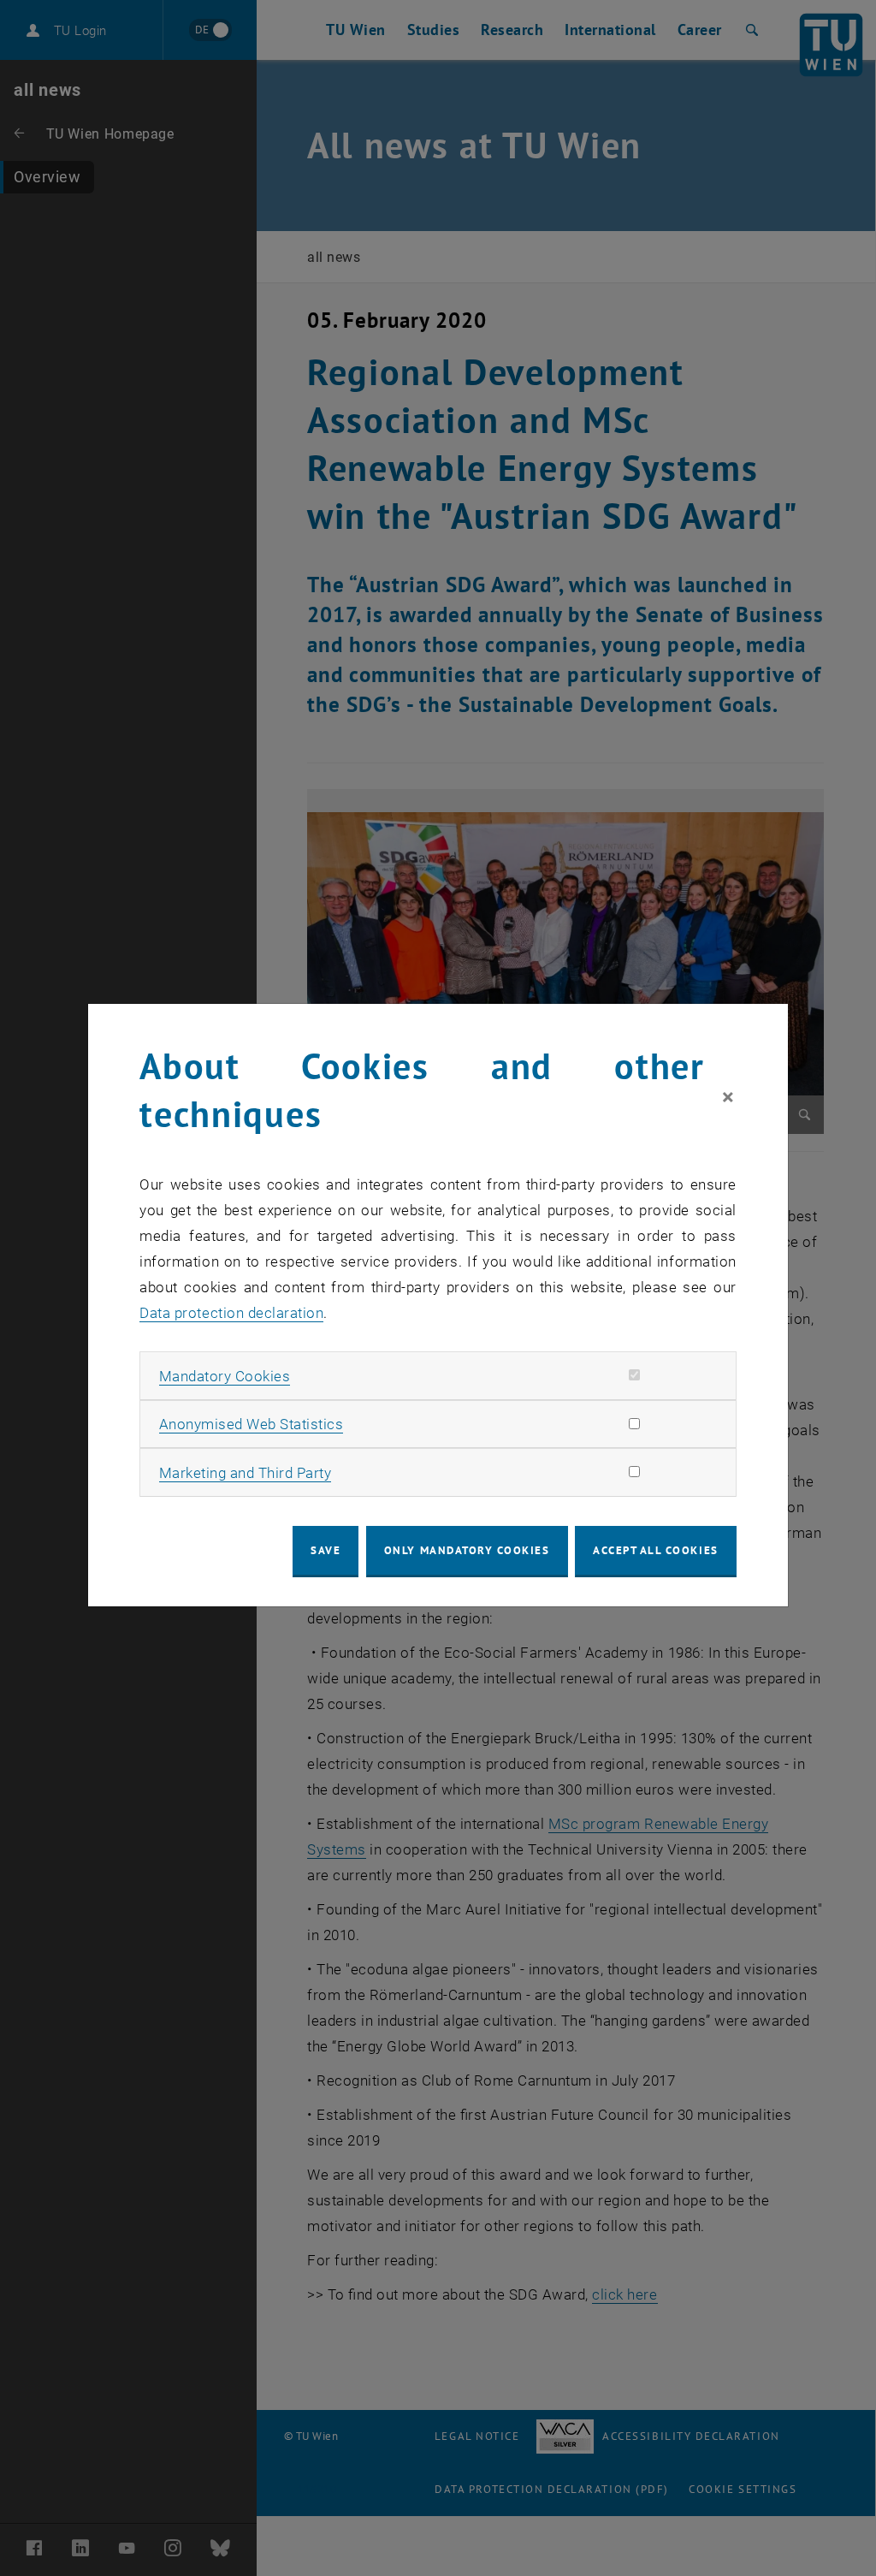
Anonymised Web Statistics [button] (252, 1424)
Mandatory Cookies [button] (225, 1376)
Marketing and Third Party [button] (246, 1473)
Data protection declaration (231, 1313)
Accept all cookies (656, 1550)
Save (326, 1550)
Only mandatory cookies (467, 1550)
